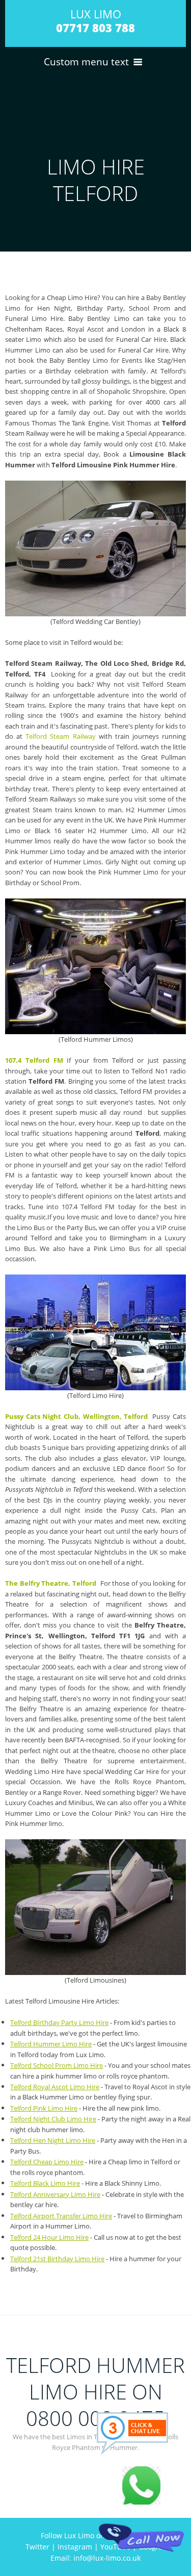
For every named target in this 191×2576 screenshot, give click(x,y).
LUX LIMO (95, 21)
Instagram (75, 2547)
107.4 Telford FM (34, 1060)
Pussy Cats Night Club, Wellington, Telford (76, 1416)
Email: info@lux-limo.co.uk (95, 2558)
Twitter (37, 2547)
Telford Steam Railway (59, 736)
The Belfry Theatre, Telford (51, 1583)
